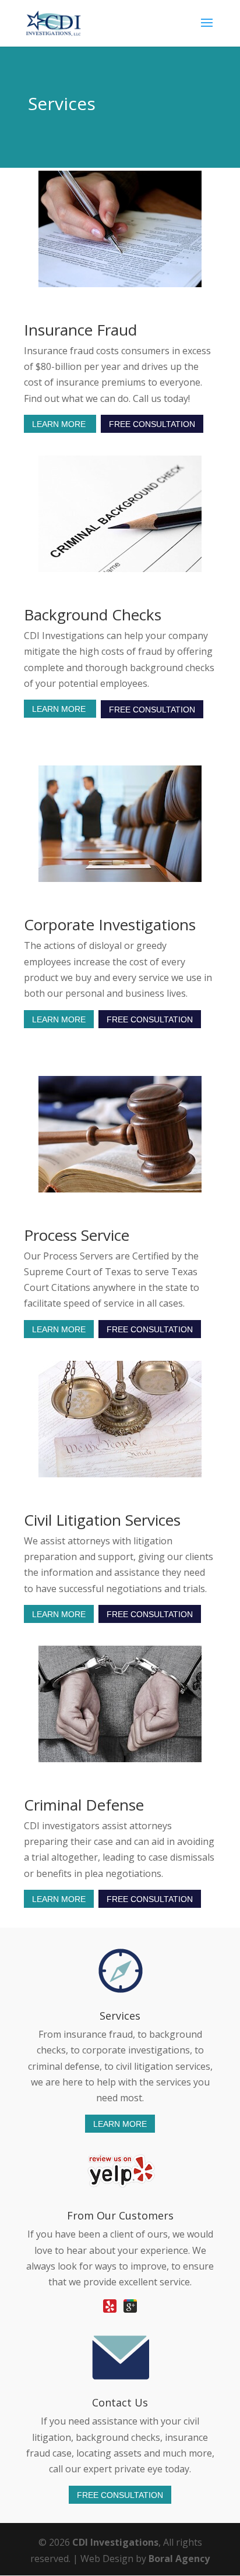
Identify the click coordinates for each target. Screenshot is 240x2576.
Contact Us (120, 2402)
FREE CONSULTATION (152, 424)
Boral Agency (179, 2559)
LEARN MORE (60, 424)
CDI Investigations (115, 2542)
